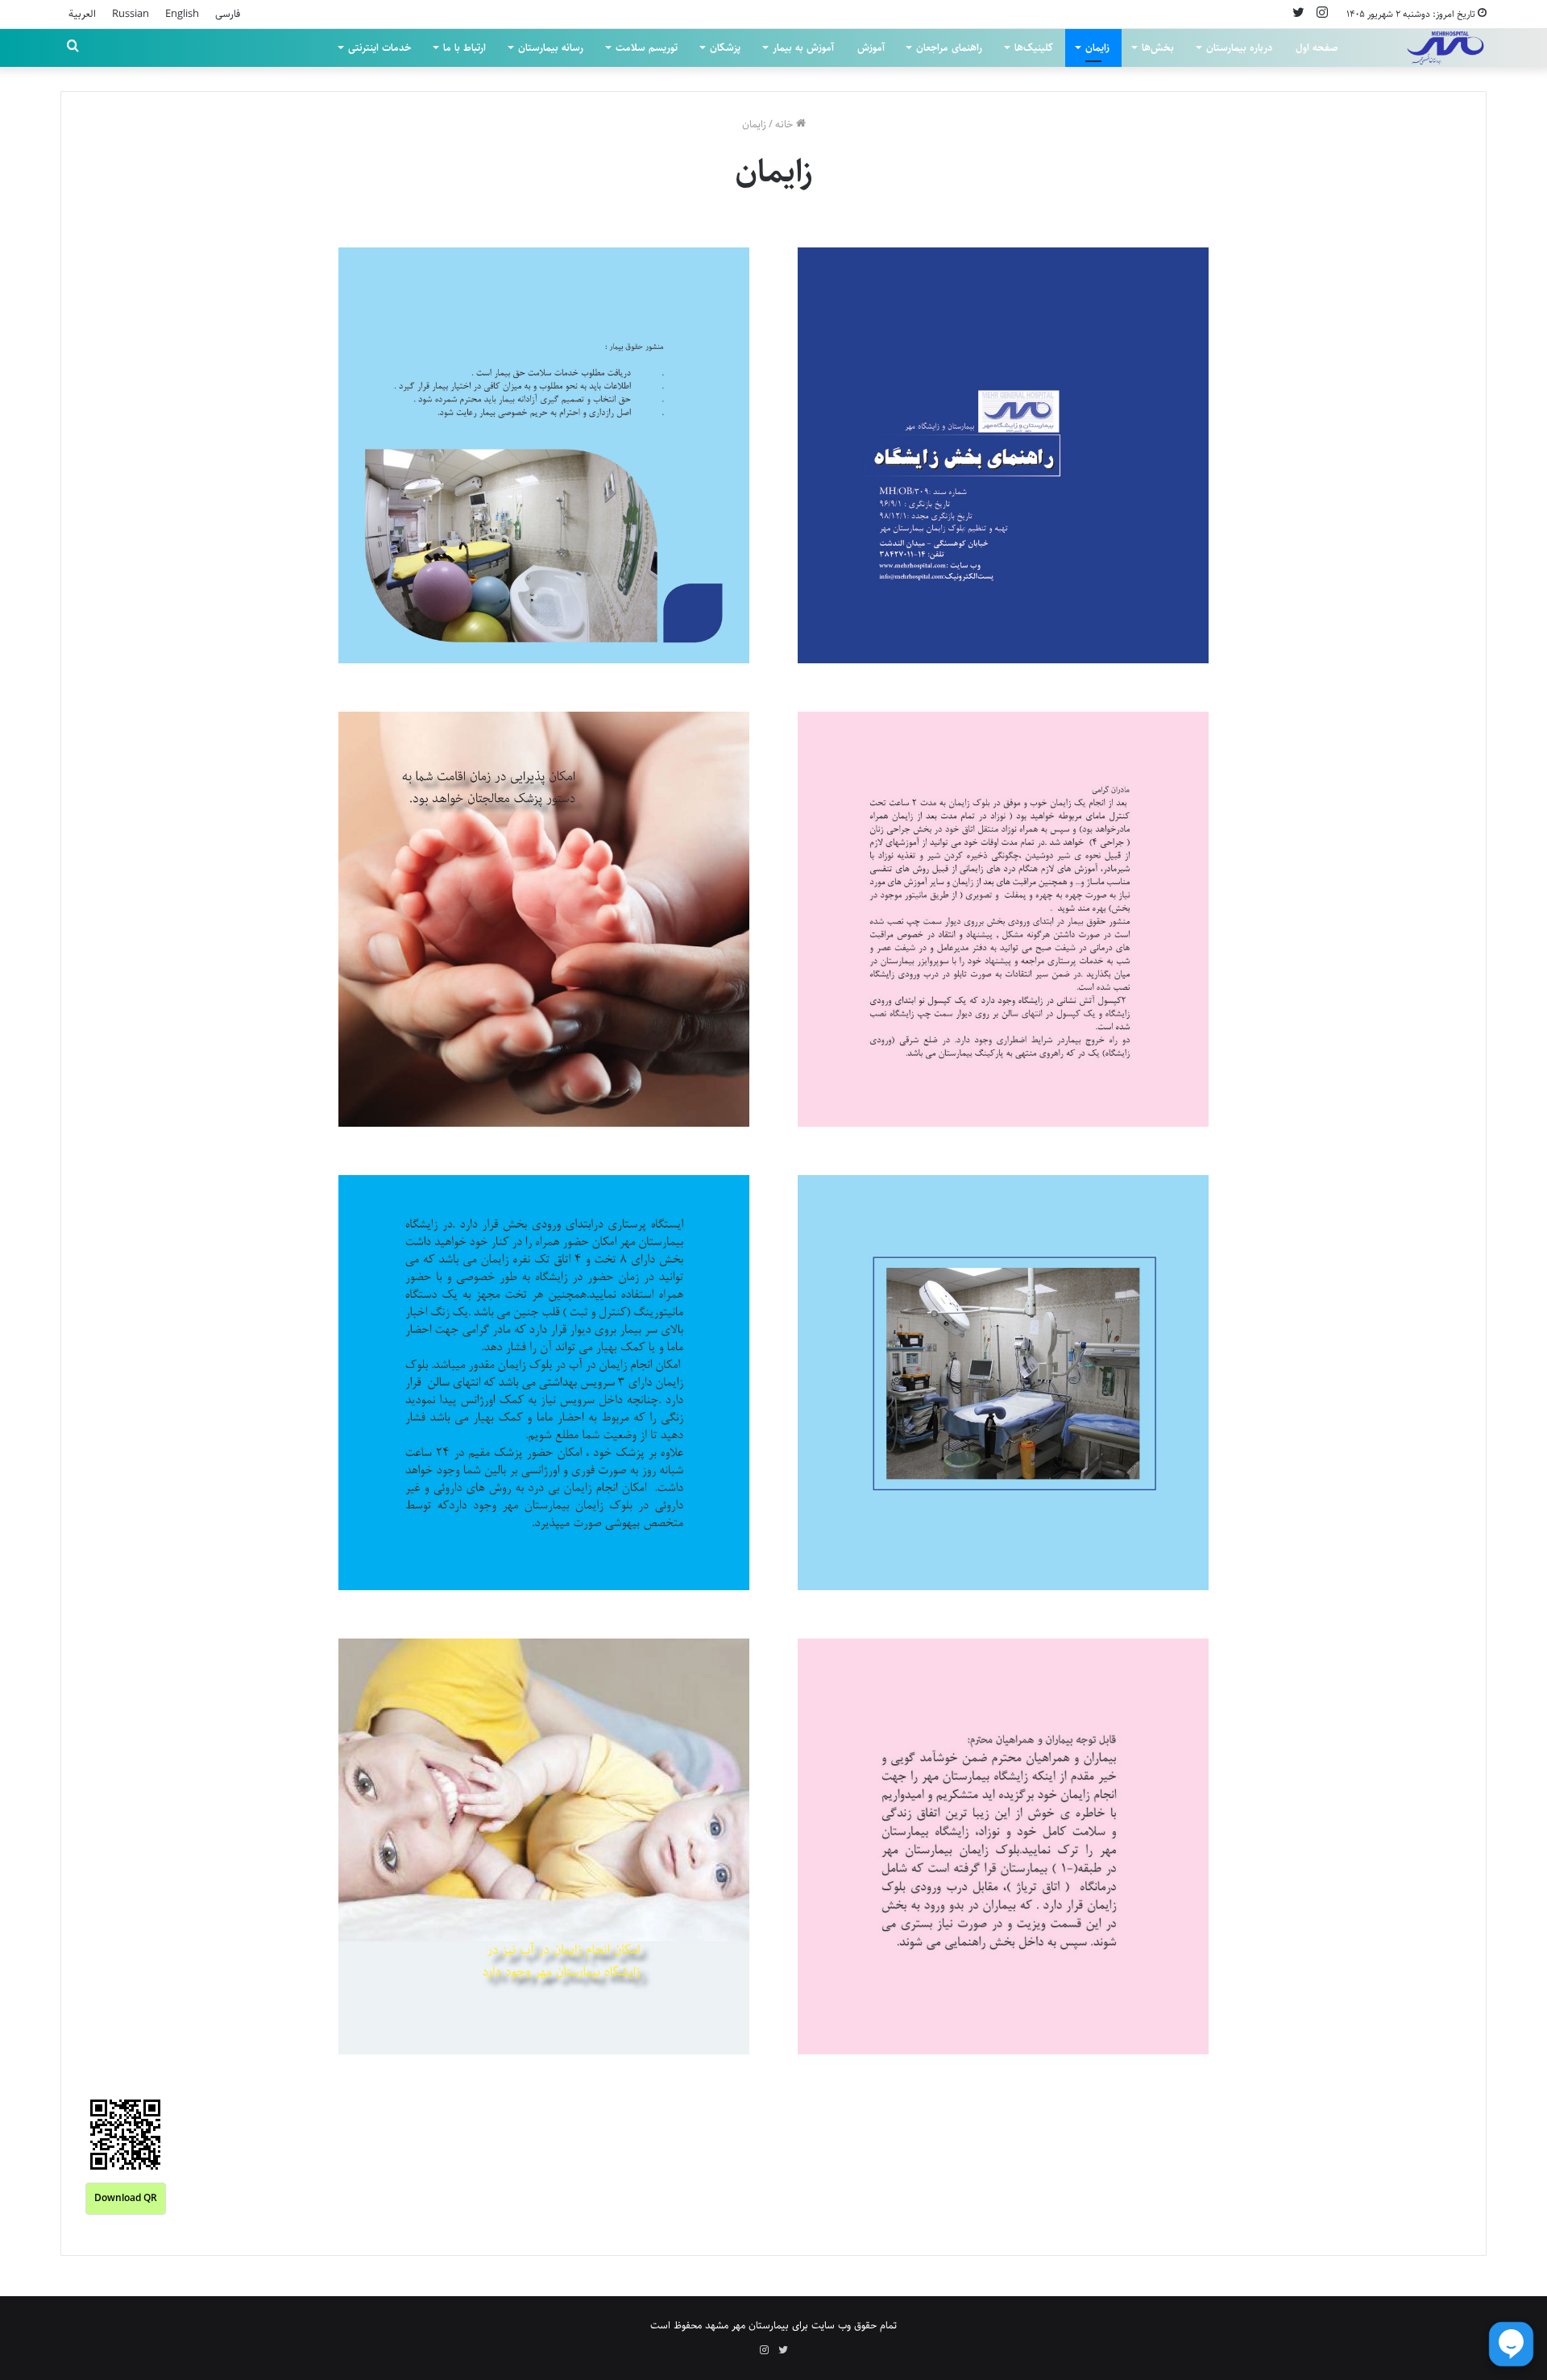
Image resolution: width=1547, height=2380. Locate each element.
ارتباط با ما (465, 48)
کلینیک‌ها (1034, 48)
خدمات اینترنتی (379, 48)
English (182, 14)
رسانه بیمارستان (551, 48)
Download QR (126, 2198)
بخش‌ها (1158, 48)
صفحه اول (1317, 48)
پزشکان (725, 48)
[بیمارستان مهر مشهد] (1445, 48)
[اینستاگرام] (1322, 14)
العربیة (82, 14)
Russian (131, 14)
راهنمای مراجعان (949, 48)
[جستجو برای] (73, 48)
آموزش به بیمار (803, 48)
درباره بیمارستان (1239, 48)
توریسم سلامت (647, 48)
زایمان (1097, 48)
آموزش (871, 48)
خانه (786, 124)
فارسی (228, 14)
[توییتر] (1298, 14)
